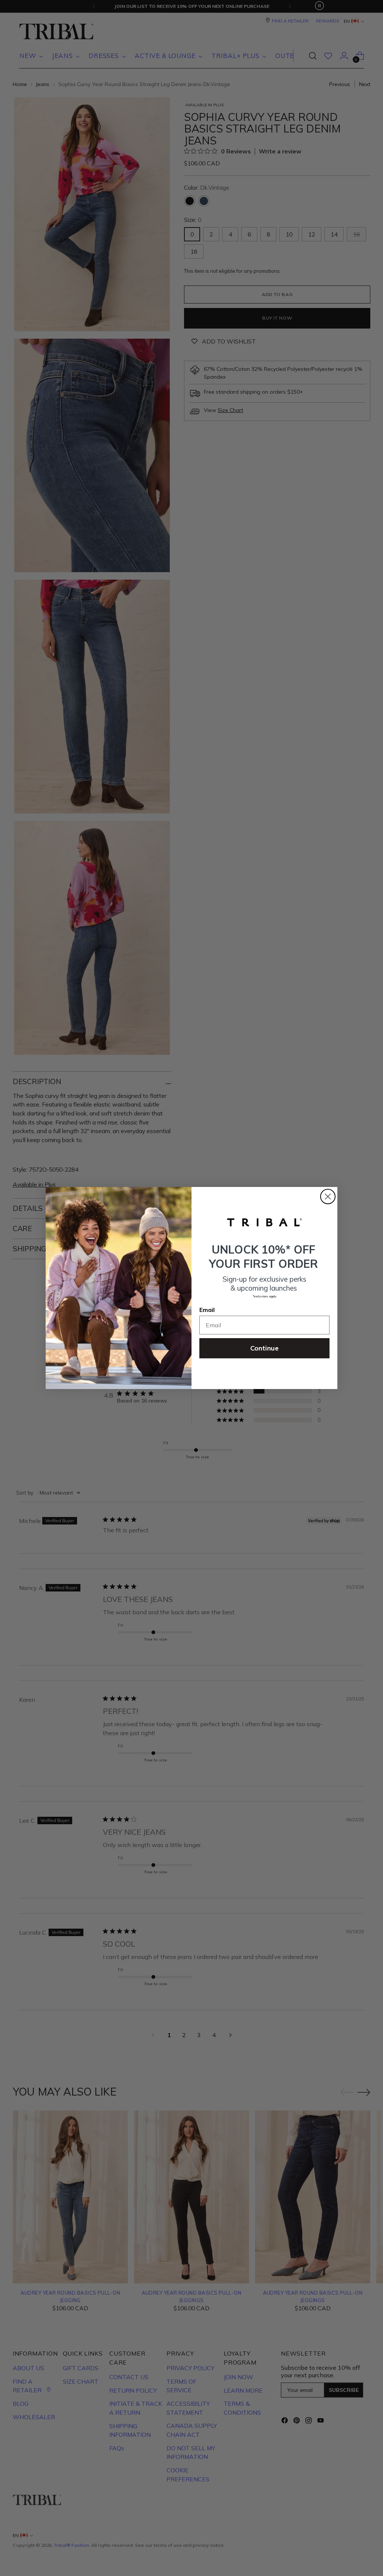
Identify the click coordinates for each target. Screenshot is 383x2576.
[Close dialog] (328, 1197)
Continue (264, 1348)
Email (207, 1310)
